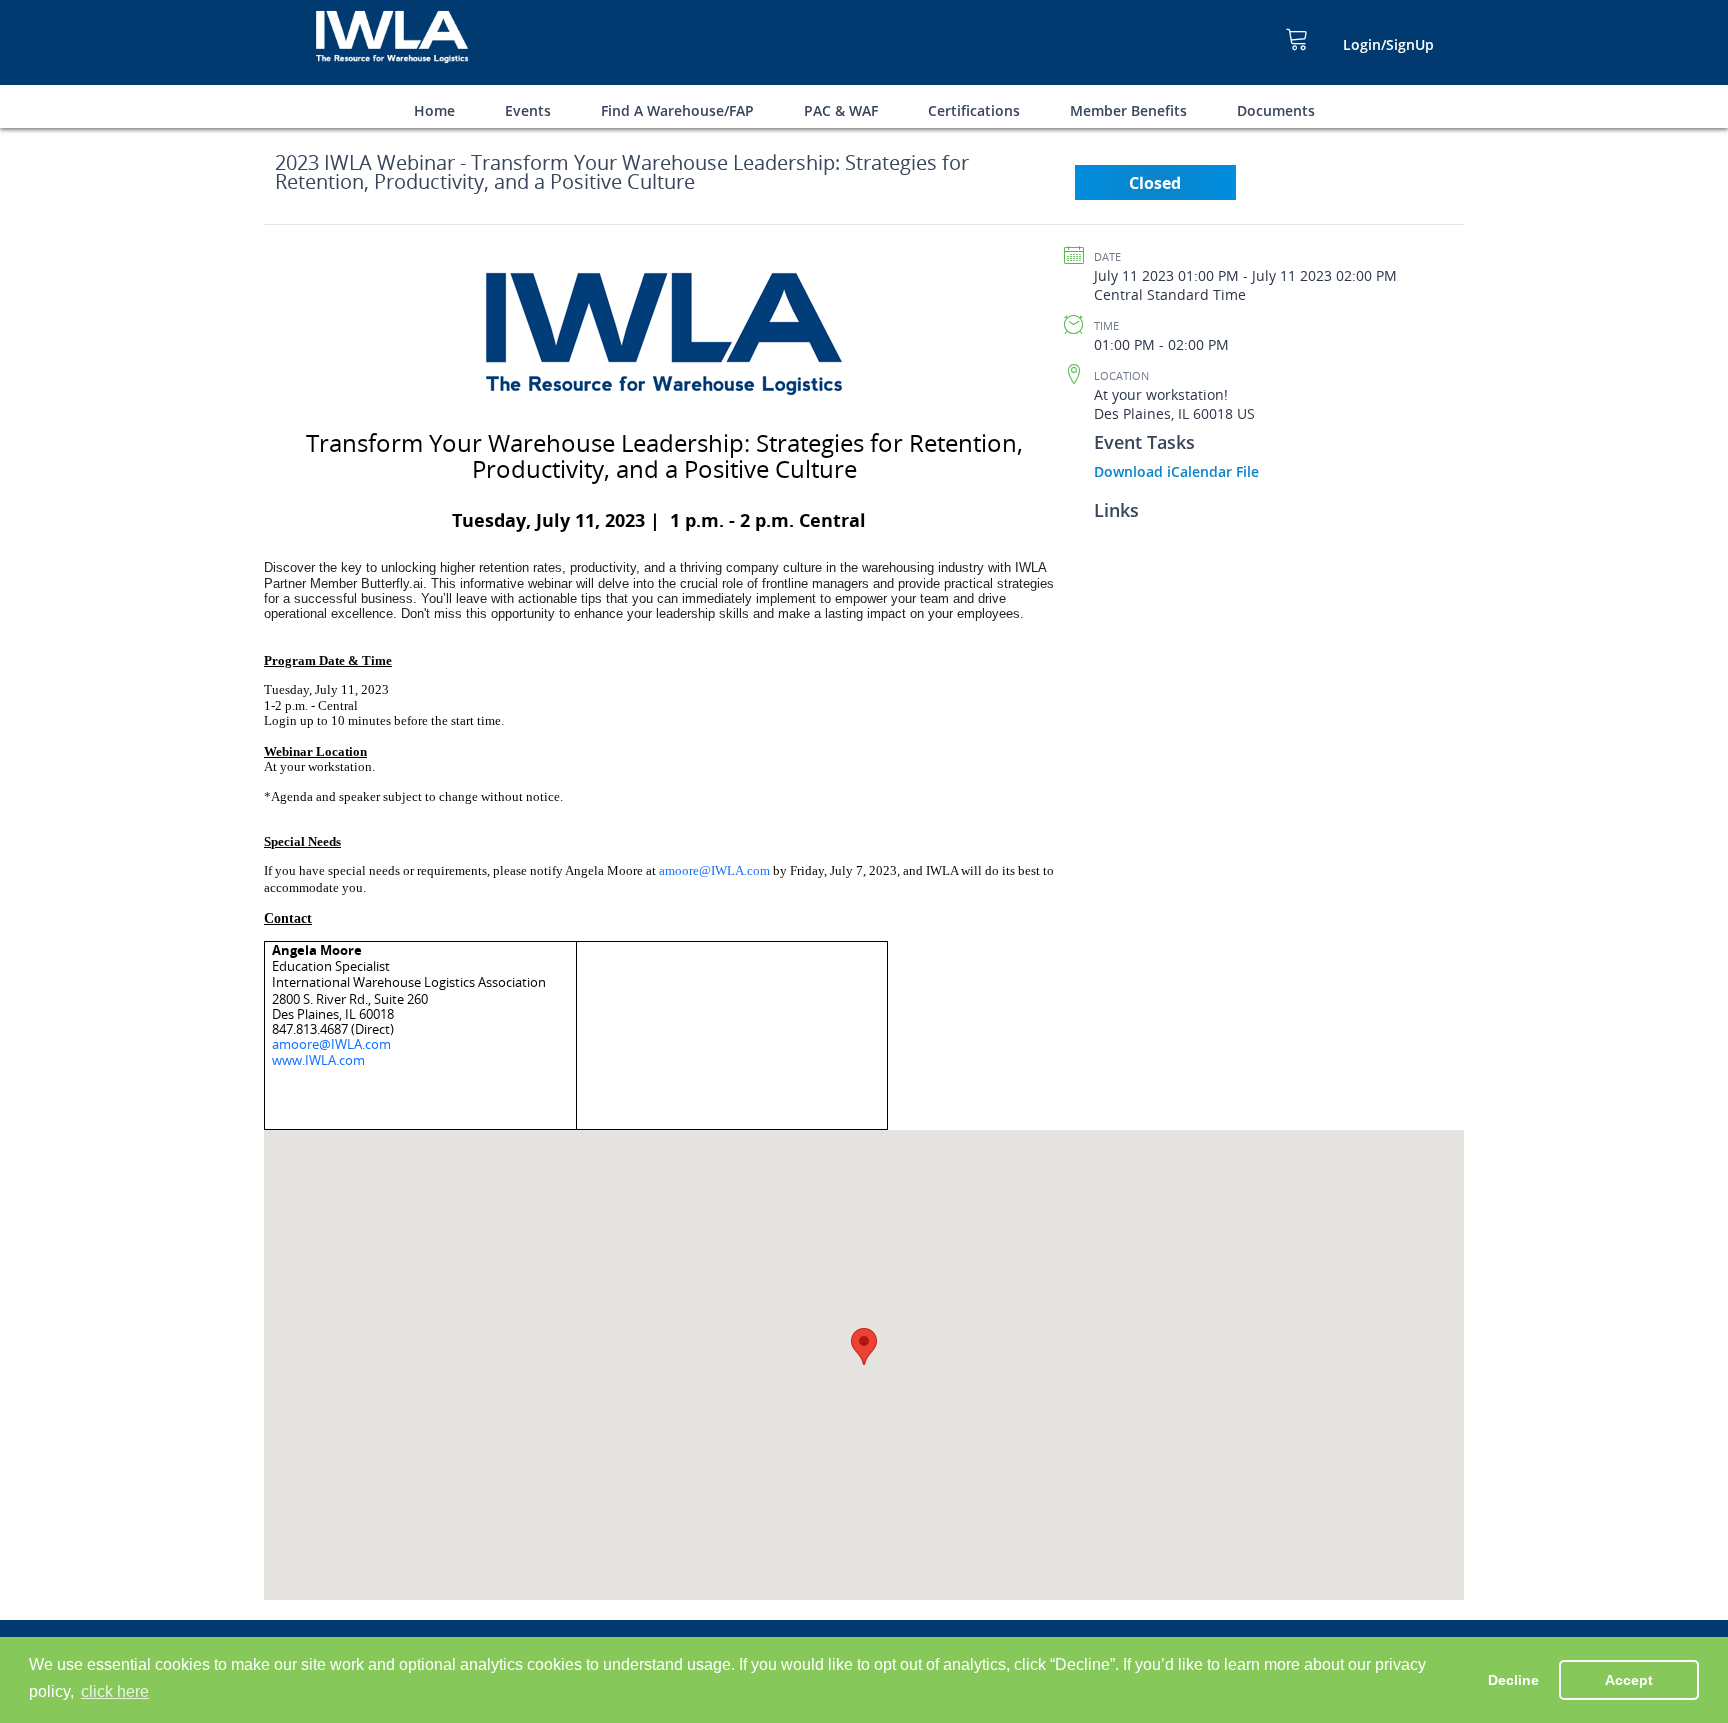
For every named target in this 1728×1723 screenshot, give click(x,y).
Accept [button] (1629, 1680)
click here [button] (115, 1691)
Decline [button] (1513, 1680)
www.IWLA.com (318, 1060)
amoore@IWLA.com (714, 870)
